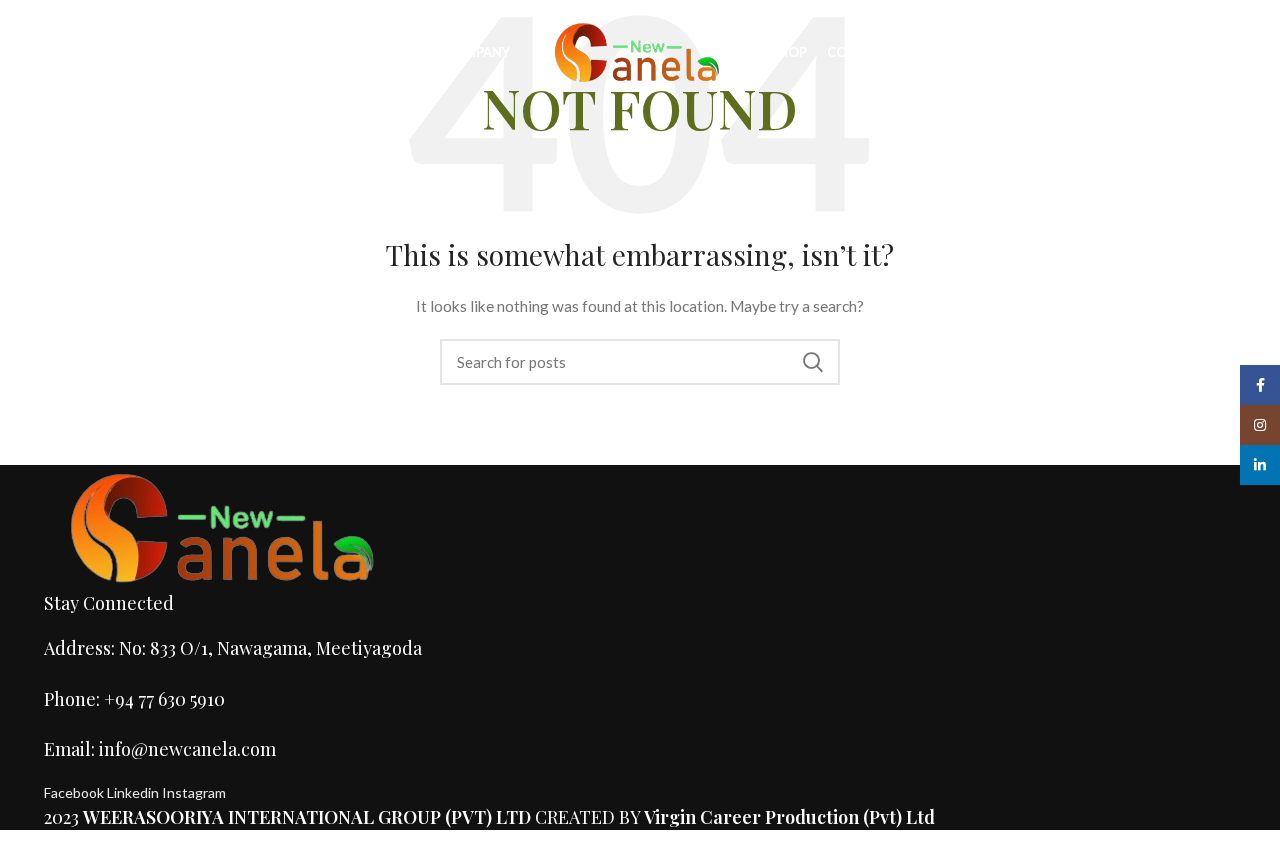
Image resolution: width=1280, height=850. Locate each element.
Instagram (194, 792)
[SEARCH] (813, 362)
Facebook (75, 792)
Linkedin (134, 792)
